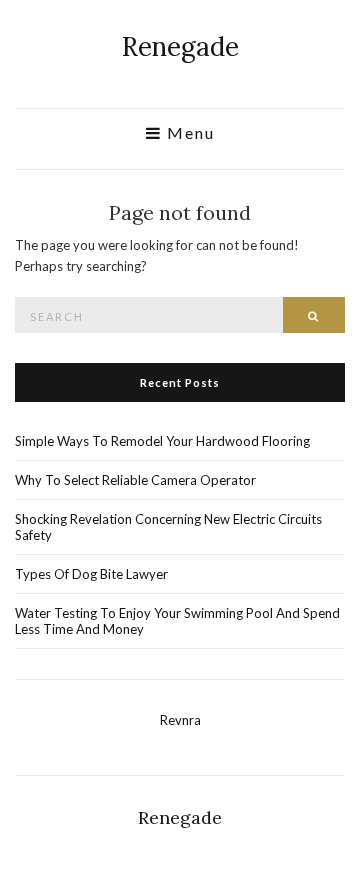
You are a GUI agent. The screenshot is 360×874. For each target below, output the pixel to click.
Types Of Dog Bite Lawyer (91, 574)
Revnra (180, 720)
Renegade (180, 46)
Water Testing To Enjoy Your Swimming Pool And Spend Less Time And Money (177, 621)
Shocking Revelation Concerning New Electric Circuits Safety (168, 527)
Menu (188, 133)
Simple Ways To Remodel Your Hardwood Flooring (162, 441)
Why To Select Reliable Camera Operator (135, 480)
